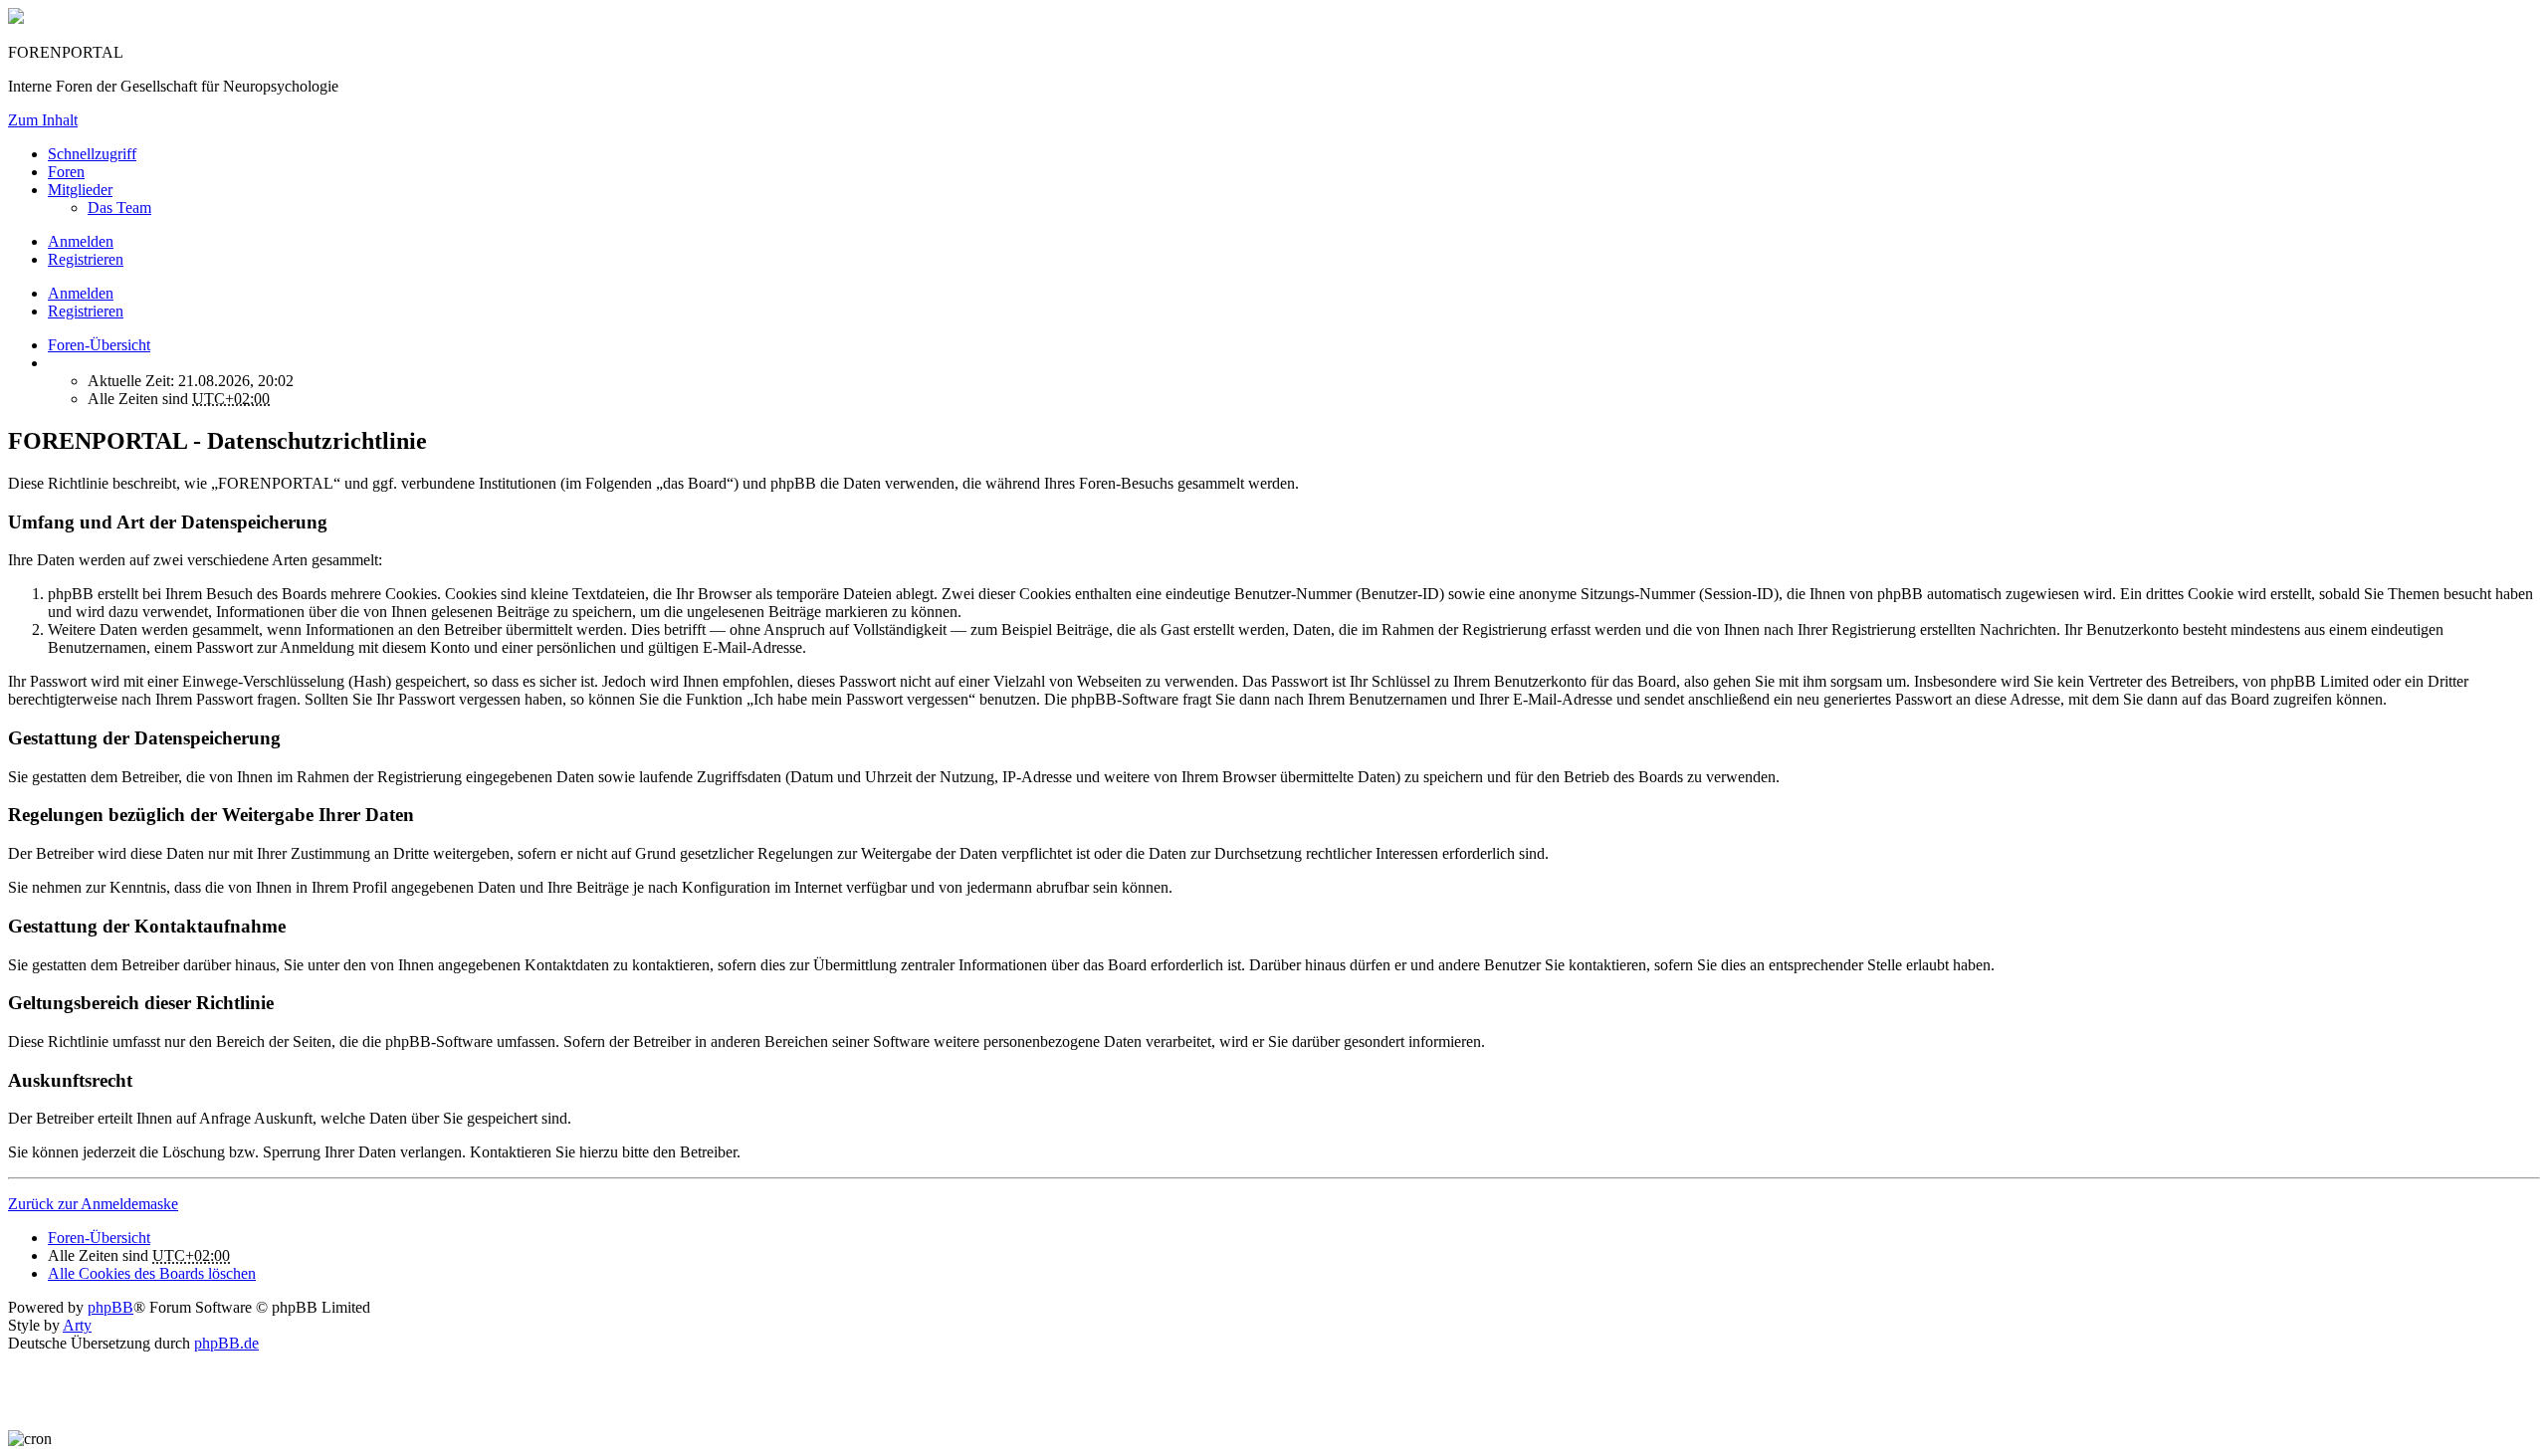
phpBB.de (226, 1343)
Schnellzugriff (92, 154)
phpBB (110, 1307)
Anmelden (81, 293)
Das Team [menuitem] (119, 208)
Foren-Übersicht (99, 1238)
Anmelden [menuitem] (81, 241)
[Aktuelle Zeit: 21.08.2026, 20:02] (54, 363)
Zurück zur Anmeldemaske (93, 1204)
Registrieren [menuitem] (86, 259)
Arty (77, 1325)
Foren (66, 172)
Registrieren (86, 311)
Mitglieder (80, 190)
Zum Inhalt (43, 120)
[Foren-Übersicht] (16, 18)
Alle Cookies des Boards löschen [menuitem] (152, 1273)
